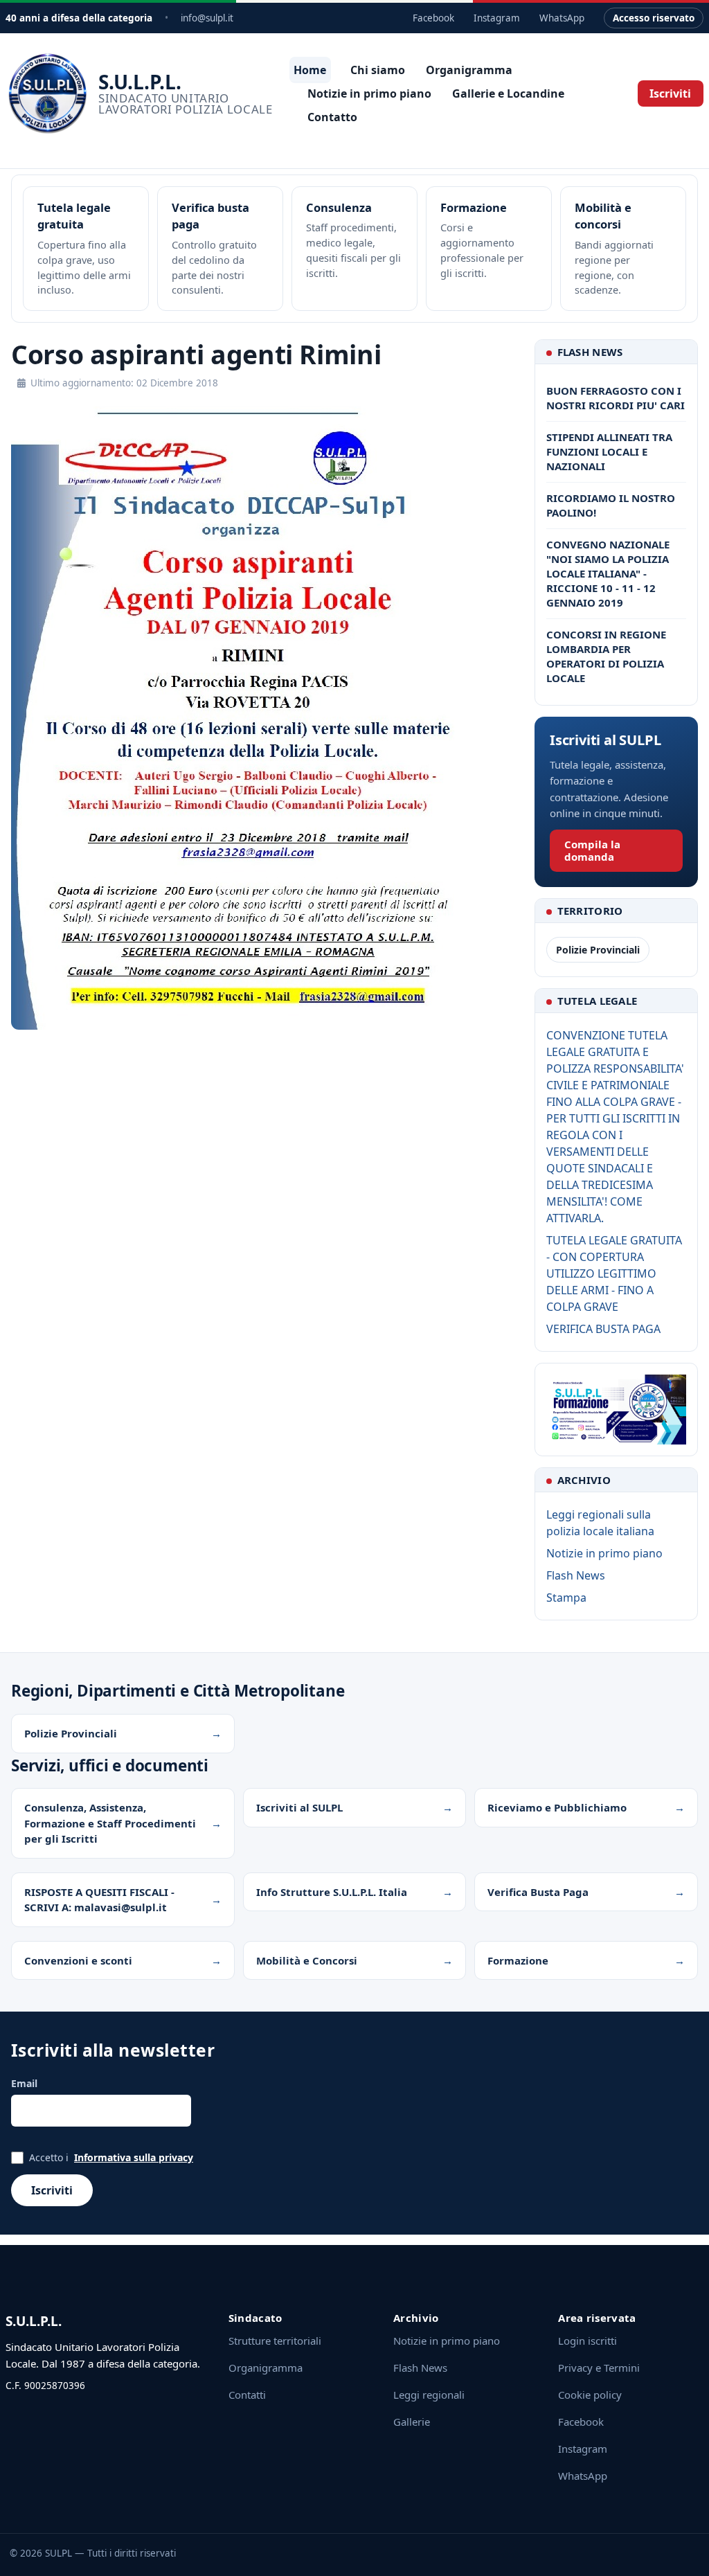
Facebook (433, 18)
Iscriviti (670, 93)
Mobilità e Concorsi (307, 1960)
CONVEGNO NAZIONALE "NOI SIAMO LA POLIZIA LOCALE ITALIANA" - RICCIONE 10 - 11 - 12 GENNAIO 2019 (608, 573)
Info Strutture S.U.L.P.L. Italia (332, 1892)
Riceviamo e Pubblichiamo (557, 1807)
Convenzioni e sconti (78, 1960)
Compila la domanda (592, 850)
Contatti (247, 2395)
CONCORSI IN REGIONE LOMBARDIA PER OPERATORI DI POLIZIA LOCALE (606, 656)
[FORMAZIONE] (616, 1410)
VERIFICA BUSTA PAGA (603, 1329)
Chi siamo (378, 70)
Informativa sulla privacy (134, 2157)
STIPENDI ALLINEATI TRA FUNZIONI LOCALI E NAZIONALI (609, 451)
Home (310, 70)
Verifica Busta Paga (538, 1892)
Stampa (566, 1598)
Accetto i (111, 2157)
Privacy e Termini (599, 2368)
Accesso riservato (654, 18)
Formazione (518, 1960)
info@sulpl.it (207, 18)
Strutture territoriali (275, 2341)
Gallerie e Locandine (508, 93)
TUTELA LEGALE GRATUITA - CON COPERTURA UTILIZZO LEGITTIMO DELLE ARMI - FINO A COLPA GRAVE (614, 1273)
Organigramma (469, 70)
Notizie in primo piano (369, 93)
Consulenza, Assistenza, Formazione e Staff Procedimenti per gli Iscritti (110, 1823)
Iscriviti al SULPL (299, 1807)
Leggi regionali (429, 2395)
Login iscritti (587, 2341)
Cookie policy (590, 2395)
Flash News (576, 1575)
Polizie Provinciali (598, 950)
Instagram (497, 18)
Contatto (332, 117)
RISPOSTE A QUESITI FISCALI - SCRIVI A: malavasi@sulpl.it (99, 1900)
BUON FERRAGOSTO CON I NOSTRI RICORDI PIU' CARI (616, 398)
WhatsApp (562, 18)
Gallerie (412, 2422)
